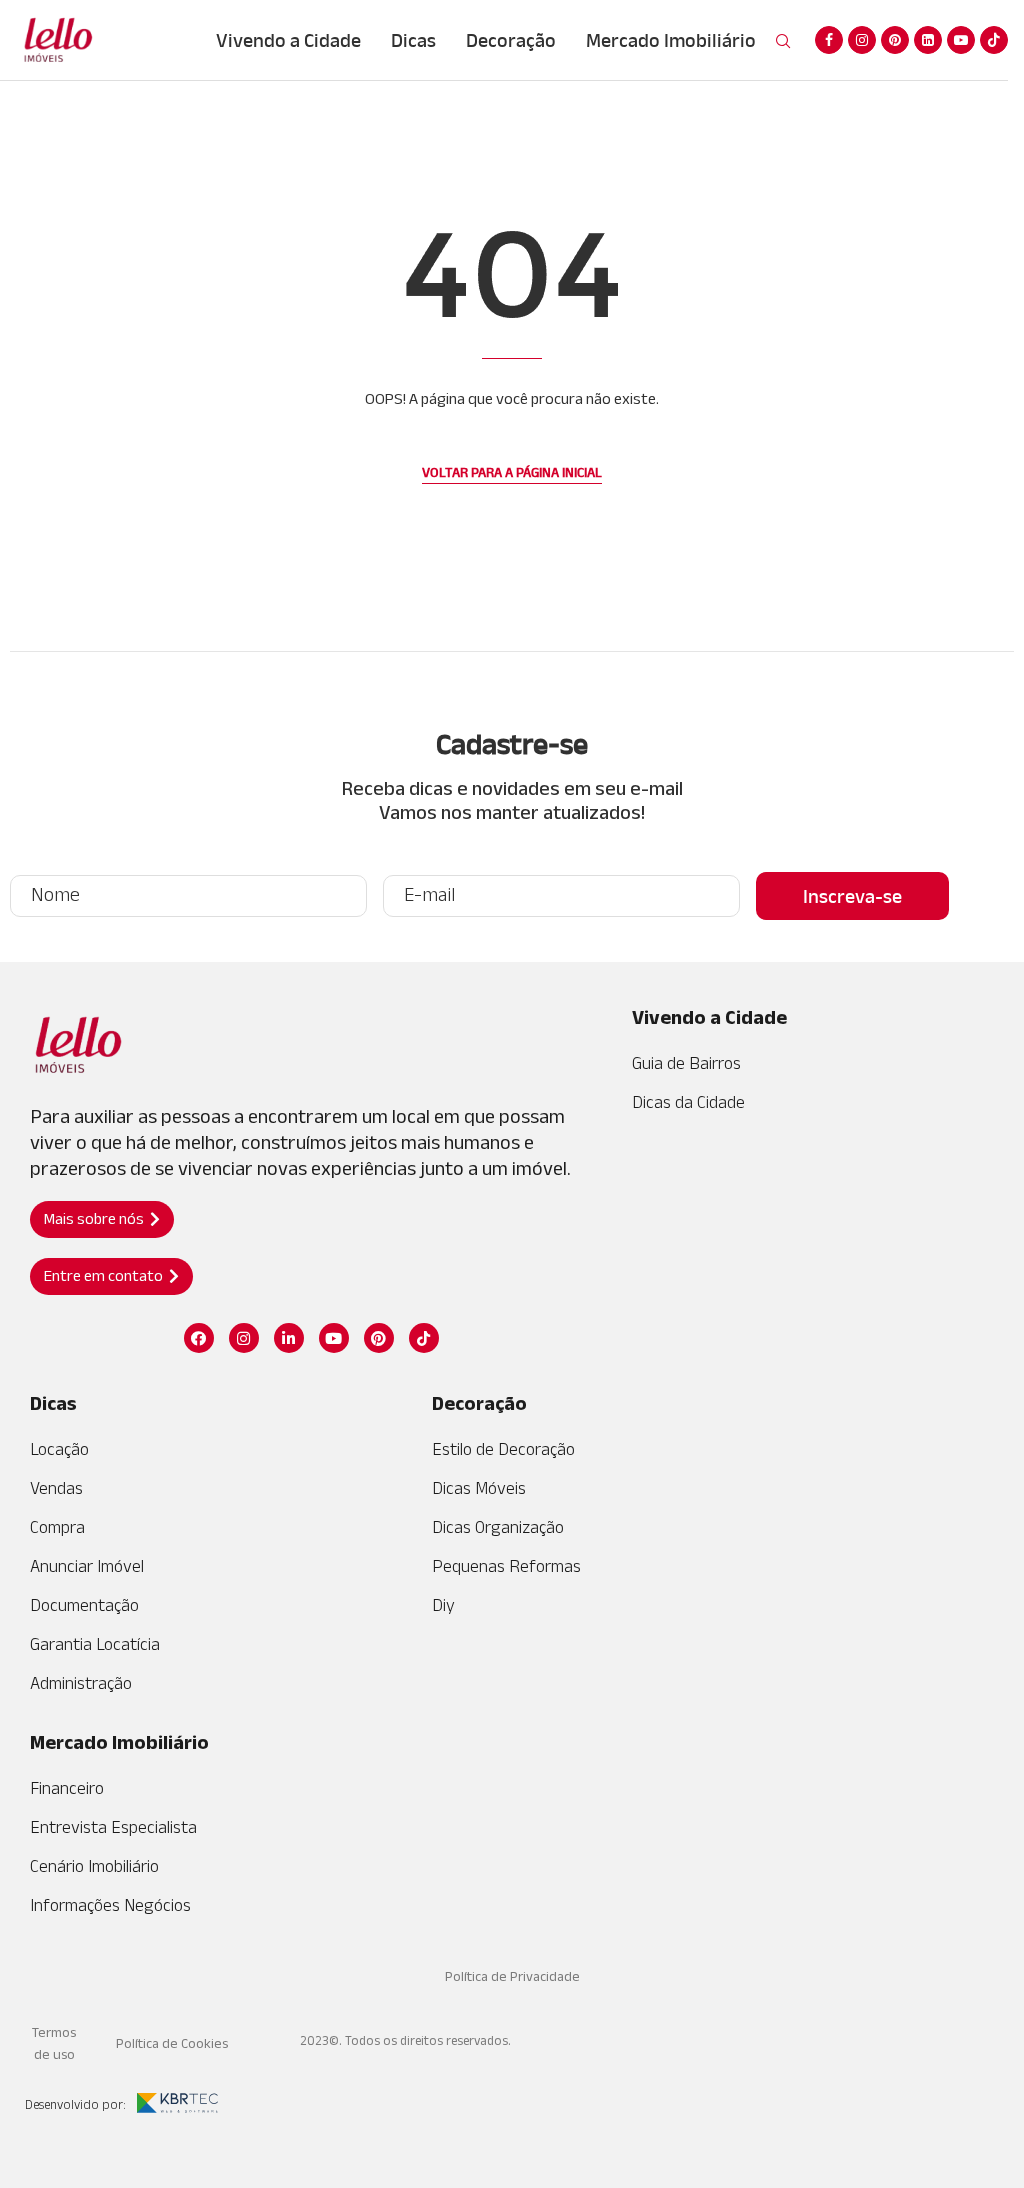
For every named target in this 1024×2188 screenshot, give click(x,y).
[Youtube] (961, 40)
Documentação (84, 1605)
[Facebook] (829, 40)
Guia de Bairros (686, 1063)
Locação (59, 1449)
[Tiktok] (994, 40)
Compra (57, 1527)
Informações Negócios (110, 1905)
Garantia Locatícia (95, 1644)
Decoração (511, 40)
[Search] (783, 42)
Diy (443, 1605)
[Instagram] (862, 40)
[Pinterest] (895, 40)
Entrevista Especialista (113, 1827)
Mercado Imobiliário (671, 40)
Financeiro (67, 1788)
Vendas (56, 1488)
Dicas (413, 40)
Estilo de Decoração (503, 1449)
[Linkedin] (928, 40)
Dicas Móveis (479, 1488)
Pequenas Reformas (506, 1566)
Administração (81, 1683)
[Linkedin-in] (289, 1338)
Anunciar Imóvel (87, 1566)
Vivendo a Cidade (288, 40)
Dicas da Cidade (688, 1102)
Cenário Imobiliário (94, 1866)
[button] (102, 1219)
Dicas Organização (498, 1527)
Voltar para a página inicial (512, 472)
